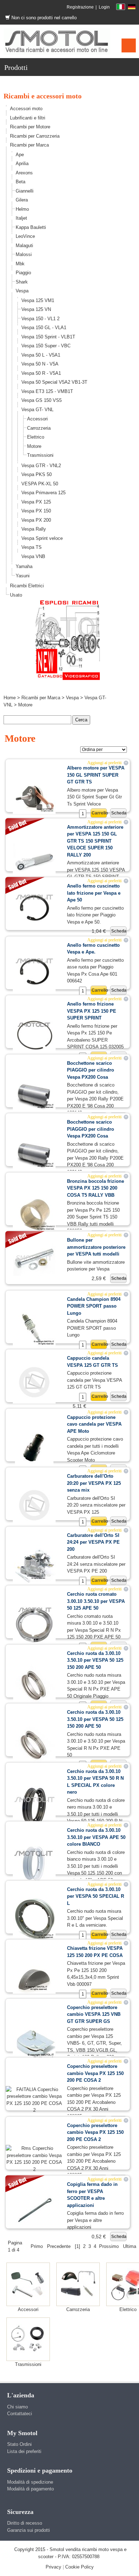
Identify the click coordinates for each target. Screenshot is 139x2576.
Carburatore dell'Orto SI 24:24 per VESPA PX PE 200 (93, 1542)
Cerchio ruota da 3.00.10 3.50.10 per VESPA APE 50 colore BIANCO (96, 1837)
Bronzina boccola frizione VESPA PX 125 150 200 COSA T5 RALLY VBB (96, 1188)
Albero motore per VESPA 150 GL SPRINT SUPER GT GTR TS (96, 775)
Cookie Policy (79, 2567)
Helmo (22, 209)
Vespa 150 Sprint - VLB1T (48, 337)
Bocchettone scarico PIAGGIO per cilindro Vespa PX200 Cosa (91, 1070)
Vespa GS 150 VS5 (42, 400)
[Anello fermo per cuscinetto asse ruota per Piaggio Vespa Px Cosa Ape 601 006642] (34, 972)
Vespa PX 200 (36, 520)
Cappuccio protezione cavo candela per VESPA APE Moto (94, 1424)
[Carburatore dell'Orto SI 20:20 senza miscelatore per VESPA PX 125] (34, 1505)
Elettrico (36, 437)
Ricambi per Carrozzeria (35, 136)
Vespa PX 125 (36, 502)
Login (104, 7)
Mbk (20, 264)
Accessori (37, 419)
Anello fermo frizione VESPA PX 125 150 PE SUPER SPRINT (92, 1011)
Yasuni (23, 576)
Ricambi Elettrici (27, 586)
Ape (20, 155)
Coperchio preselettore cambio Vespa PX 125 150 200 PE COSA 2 (95, 2073)
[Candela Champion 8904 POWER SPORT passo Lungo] (34, 1328)
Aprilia (22, 163)
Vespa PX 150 (36, 511)
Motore (34, 446)
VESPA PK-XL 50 (40, 484)
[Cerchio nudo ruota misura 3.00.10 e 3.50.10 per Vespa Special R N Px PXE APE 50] (34, 1744)
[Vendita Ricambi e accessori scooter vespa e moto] (57, 41)
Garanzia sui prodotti (29, 2530)
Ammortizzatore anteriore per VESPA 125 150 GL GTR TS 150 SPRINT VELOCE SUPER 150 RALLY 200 (95, 841)
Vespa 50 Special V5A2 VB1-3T (54, 382)
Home (10, 698)
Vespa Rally (34, 529)
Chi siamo (17, 2407)
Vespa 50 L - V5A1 (41, 355)
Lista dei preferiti (24, 2451)
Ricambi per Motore (30, 127)
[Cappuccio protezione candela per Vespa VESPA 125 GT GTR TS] (34, 1382)
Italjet (21, 218)
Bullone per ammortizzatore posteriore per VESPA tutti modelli (96, 1247)
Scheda (119, 813)
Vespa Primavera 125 (43, 493)
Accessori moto (26, 109)
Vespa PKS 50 (37, 474)
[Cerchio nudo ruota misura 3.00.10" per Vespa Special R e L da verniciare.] (34, 1918)
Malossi (24, 254)
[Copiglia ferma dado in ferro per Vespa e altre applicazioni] (34, 2210)
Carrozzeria (39, 428)
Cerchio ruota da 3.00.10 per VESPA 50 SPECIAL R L (96, 1896)
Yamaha (24, 566)
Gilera (22, 200)
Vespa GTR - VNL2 (41, 466)
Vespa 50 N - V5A (40, 364)
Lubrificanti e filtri (28, 118)
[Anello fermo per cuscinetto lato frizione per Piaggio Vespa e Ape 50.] (34, 908)
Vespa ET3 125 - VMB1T (47, 391)
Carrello (99, 813)
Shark (22, 282)
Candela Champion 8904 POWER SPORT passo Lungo (94, 1306)
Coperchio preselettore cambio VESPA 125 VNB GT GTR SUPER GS (94, 2014)
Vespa (22, 291)
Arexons (24, 173)
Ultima (130, 2246)
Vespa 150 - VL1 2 (40, 319)
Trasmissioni (40, 455)
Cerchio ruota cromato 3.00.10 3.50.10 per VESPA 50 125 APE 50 (96, 1601)
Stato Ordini (19, 2444)
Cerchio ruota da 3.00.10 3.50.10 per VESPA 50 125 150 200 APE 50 (95, 1660)
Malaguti (24, 246)
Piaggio (23, 273)
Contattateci (20, 2414)
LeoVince (25, 236)
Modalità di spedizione (30, 2482)
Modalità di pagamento (30, 2489)
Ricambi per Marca (29, 145)
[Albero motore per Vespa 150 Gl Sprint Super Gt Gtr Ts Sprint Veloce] (34, 795)
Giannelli (25, 191)
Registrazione (80, 7)
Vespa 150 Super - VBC (46, 346)
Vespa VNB (33, 556)
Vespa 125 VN (36, 309)
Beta (20, 182)
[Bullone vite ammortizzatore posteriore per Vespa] (34, 1259)
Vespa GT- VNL (37, 410)
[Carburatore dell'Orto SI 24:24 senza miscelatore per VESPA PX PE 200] (34, 1564)
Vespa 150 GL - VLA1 (44, 328)
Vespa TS (32, 547)
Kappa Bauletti (31, 227)
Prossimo (109, 2246)
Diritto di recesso (25, 2523)
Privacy (53, 2567)
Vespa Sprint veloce (42, 538)
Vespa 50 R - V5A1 (41, 373)
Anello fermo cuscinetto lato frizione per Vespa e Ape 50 (94, 893)
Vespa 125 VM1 (38, 300)
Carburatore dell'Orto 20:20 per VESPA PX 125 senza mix (94, 1483)
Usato (16, 595)
